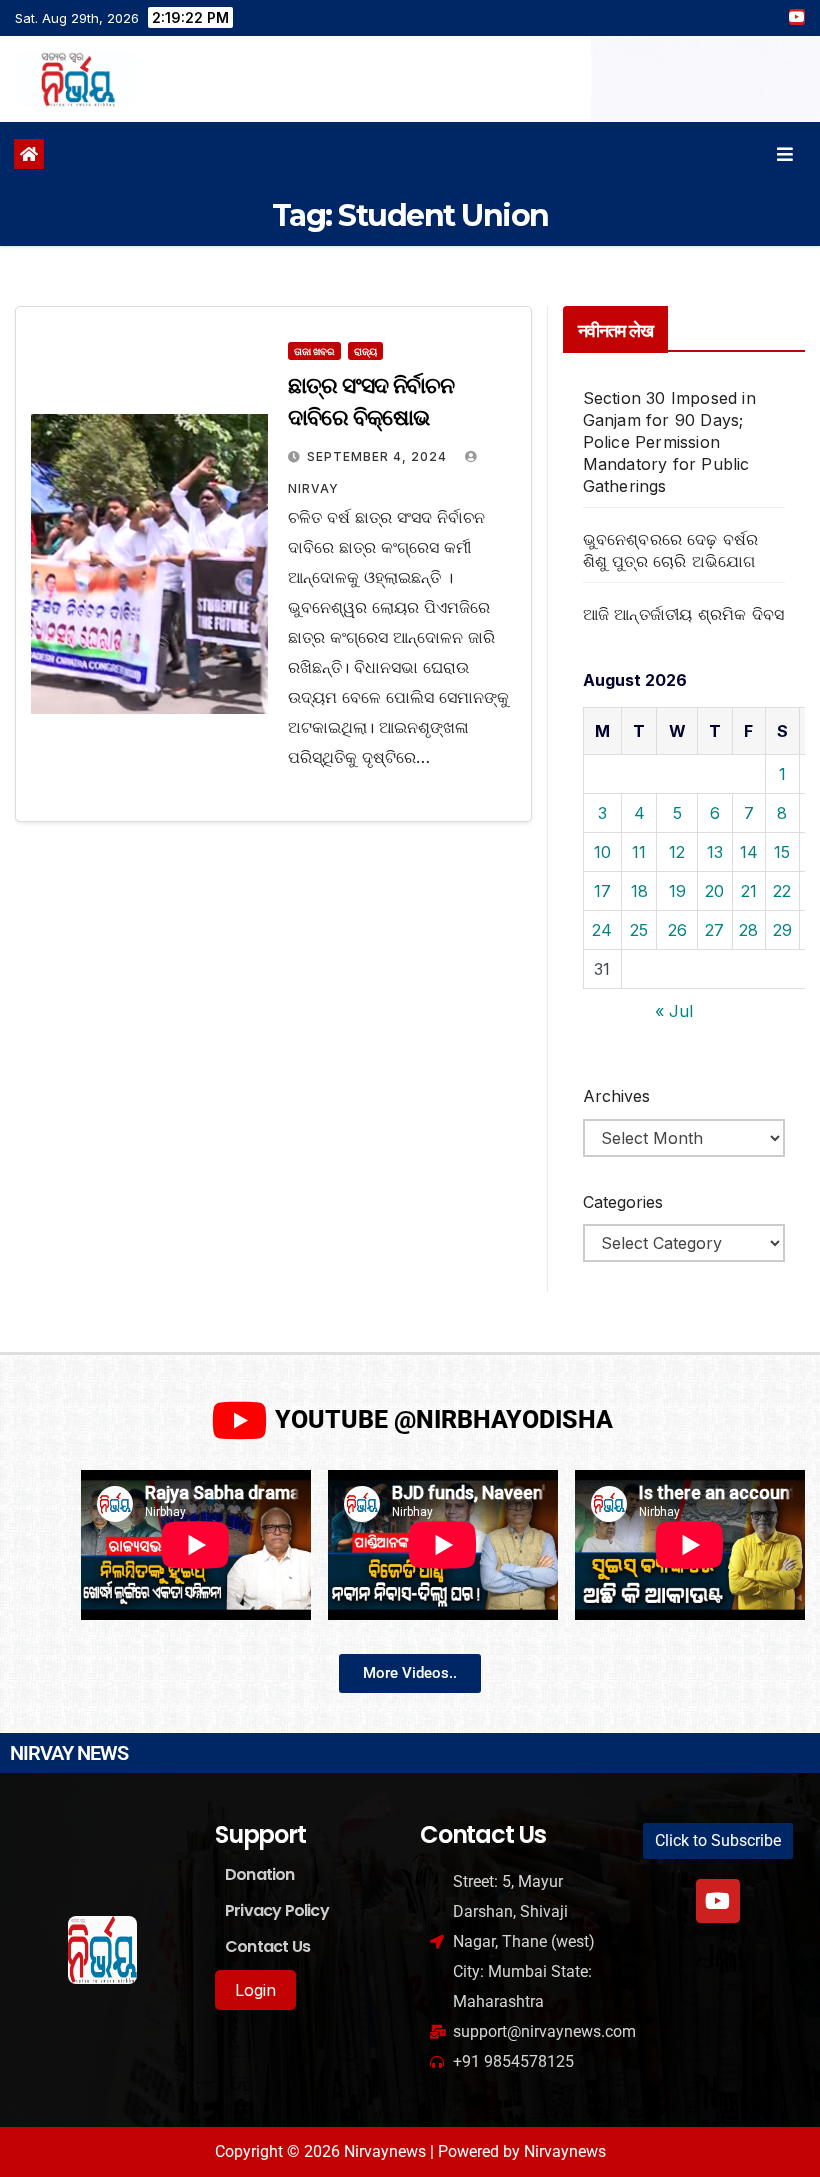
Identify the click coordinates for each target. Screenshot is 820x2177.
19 (677, 891)
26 (677, 930)
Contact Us (267, 1946)
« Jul (674, 1011)
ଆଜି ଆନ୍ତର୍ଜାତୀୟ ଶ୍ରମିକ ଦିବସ (684, 614)
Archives (616, 1096)
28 (748, 930)
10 (602, 852)
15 (782, 852)
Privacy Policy (277, 1910)
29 (782, 930)
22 (782, 891)
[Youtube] (718, 1901)
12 (677, 852)
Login (255, 1990)
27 (714, 930)
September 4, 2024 (379, 456)
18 (639, 891)
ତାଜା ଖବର (314, 351)
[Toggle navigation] (785, 154)
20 (714, 891)
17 (602, 891)
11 (639, 852)
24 (602, 930)
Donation (260, 1874)
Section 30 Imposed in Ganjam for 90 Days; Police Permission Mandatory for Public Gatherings (669, 442)
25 (639, 930)
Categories (623, 1202)
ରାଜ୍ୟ (365, 351)
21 (749, 891)
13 (715, 852)
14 (749, 852)
